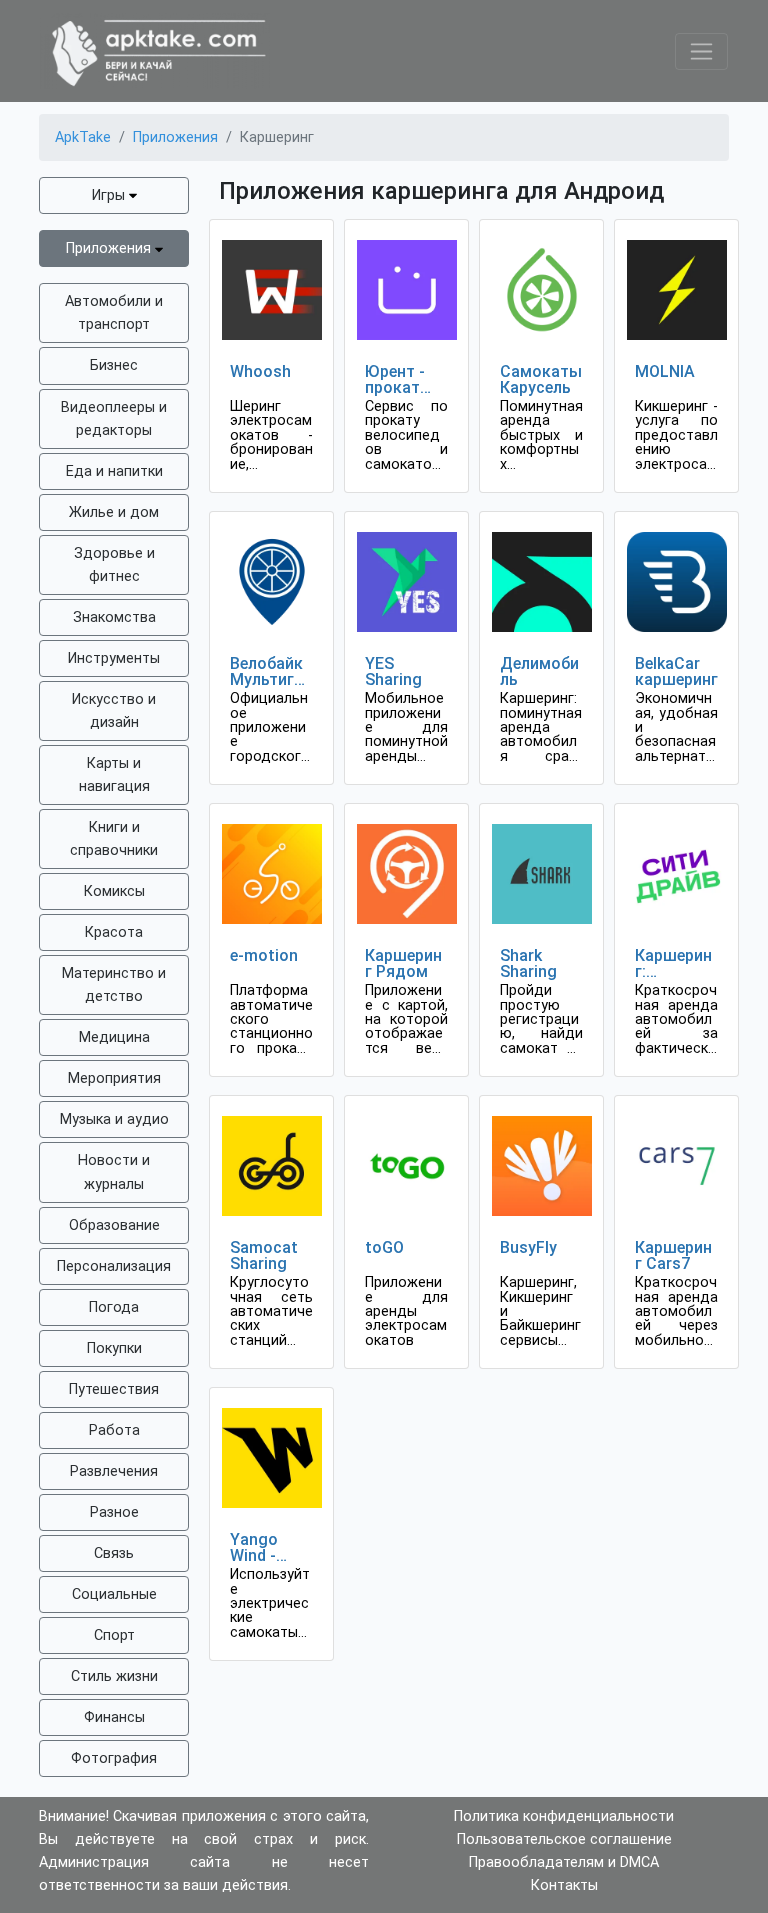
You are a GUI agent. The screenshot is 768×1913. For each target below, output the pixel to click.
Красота (114, 932)
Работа (114, 1430)
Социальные (114, 1594)
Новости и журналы (114, 1172)
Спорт (114, 1635)
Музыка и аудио (114, 1119)
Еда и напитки (114, 471)
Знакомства (114, 617)
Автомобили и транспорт (114, 313)
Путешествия (114, 1389)
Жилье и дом (114, 512)
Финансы (114, 1717)
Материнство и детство (114, 985)
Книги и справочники (114, 839)
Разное (114, 1512)
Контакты (564, 1885)
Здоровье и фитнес (114, 565)
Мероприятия (114, 1078)
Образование (114, 1225)
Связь (114, 1553)
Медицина (114, 1037)
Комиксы (114, 891)
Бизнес (114, 365)
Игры (110, 195)
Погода (114, 1307)
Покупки (114, 1348)
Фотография (114, 1758)
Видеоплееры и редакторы (114, 419)
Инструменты (114, 658)
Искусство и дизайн (114, 711)
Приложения (110, 248)
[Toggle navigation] (701, 51)
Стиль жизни (114, 1676)
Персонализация (114, 1266)
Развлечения (114, 1471)
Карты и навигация (114, 775)
